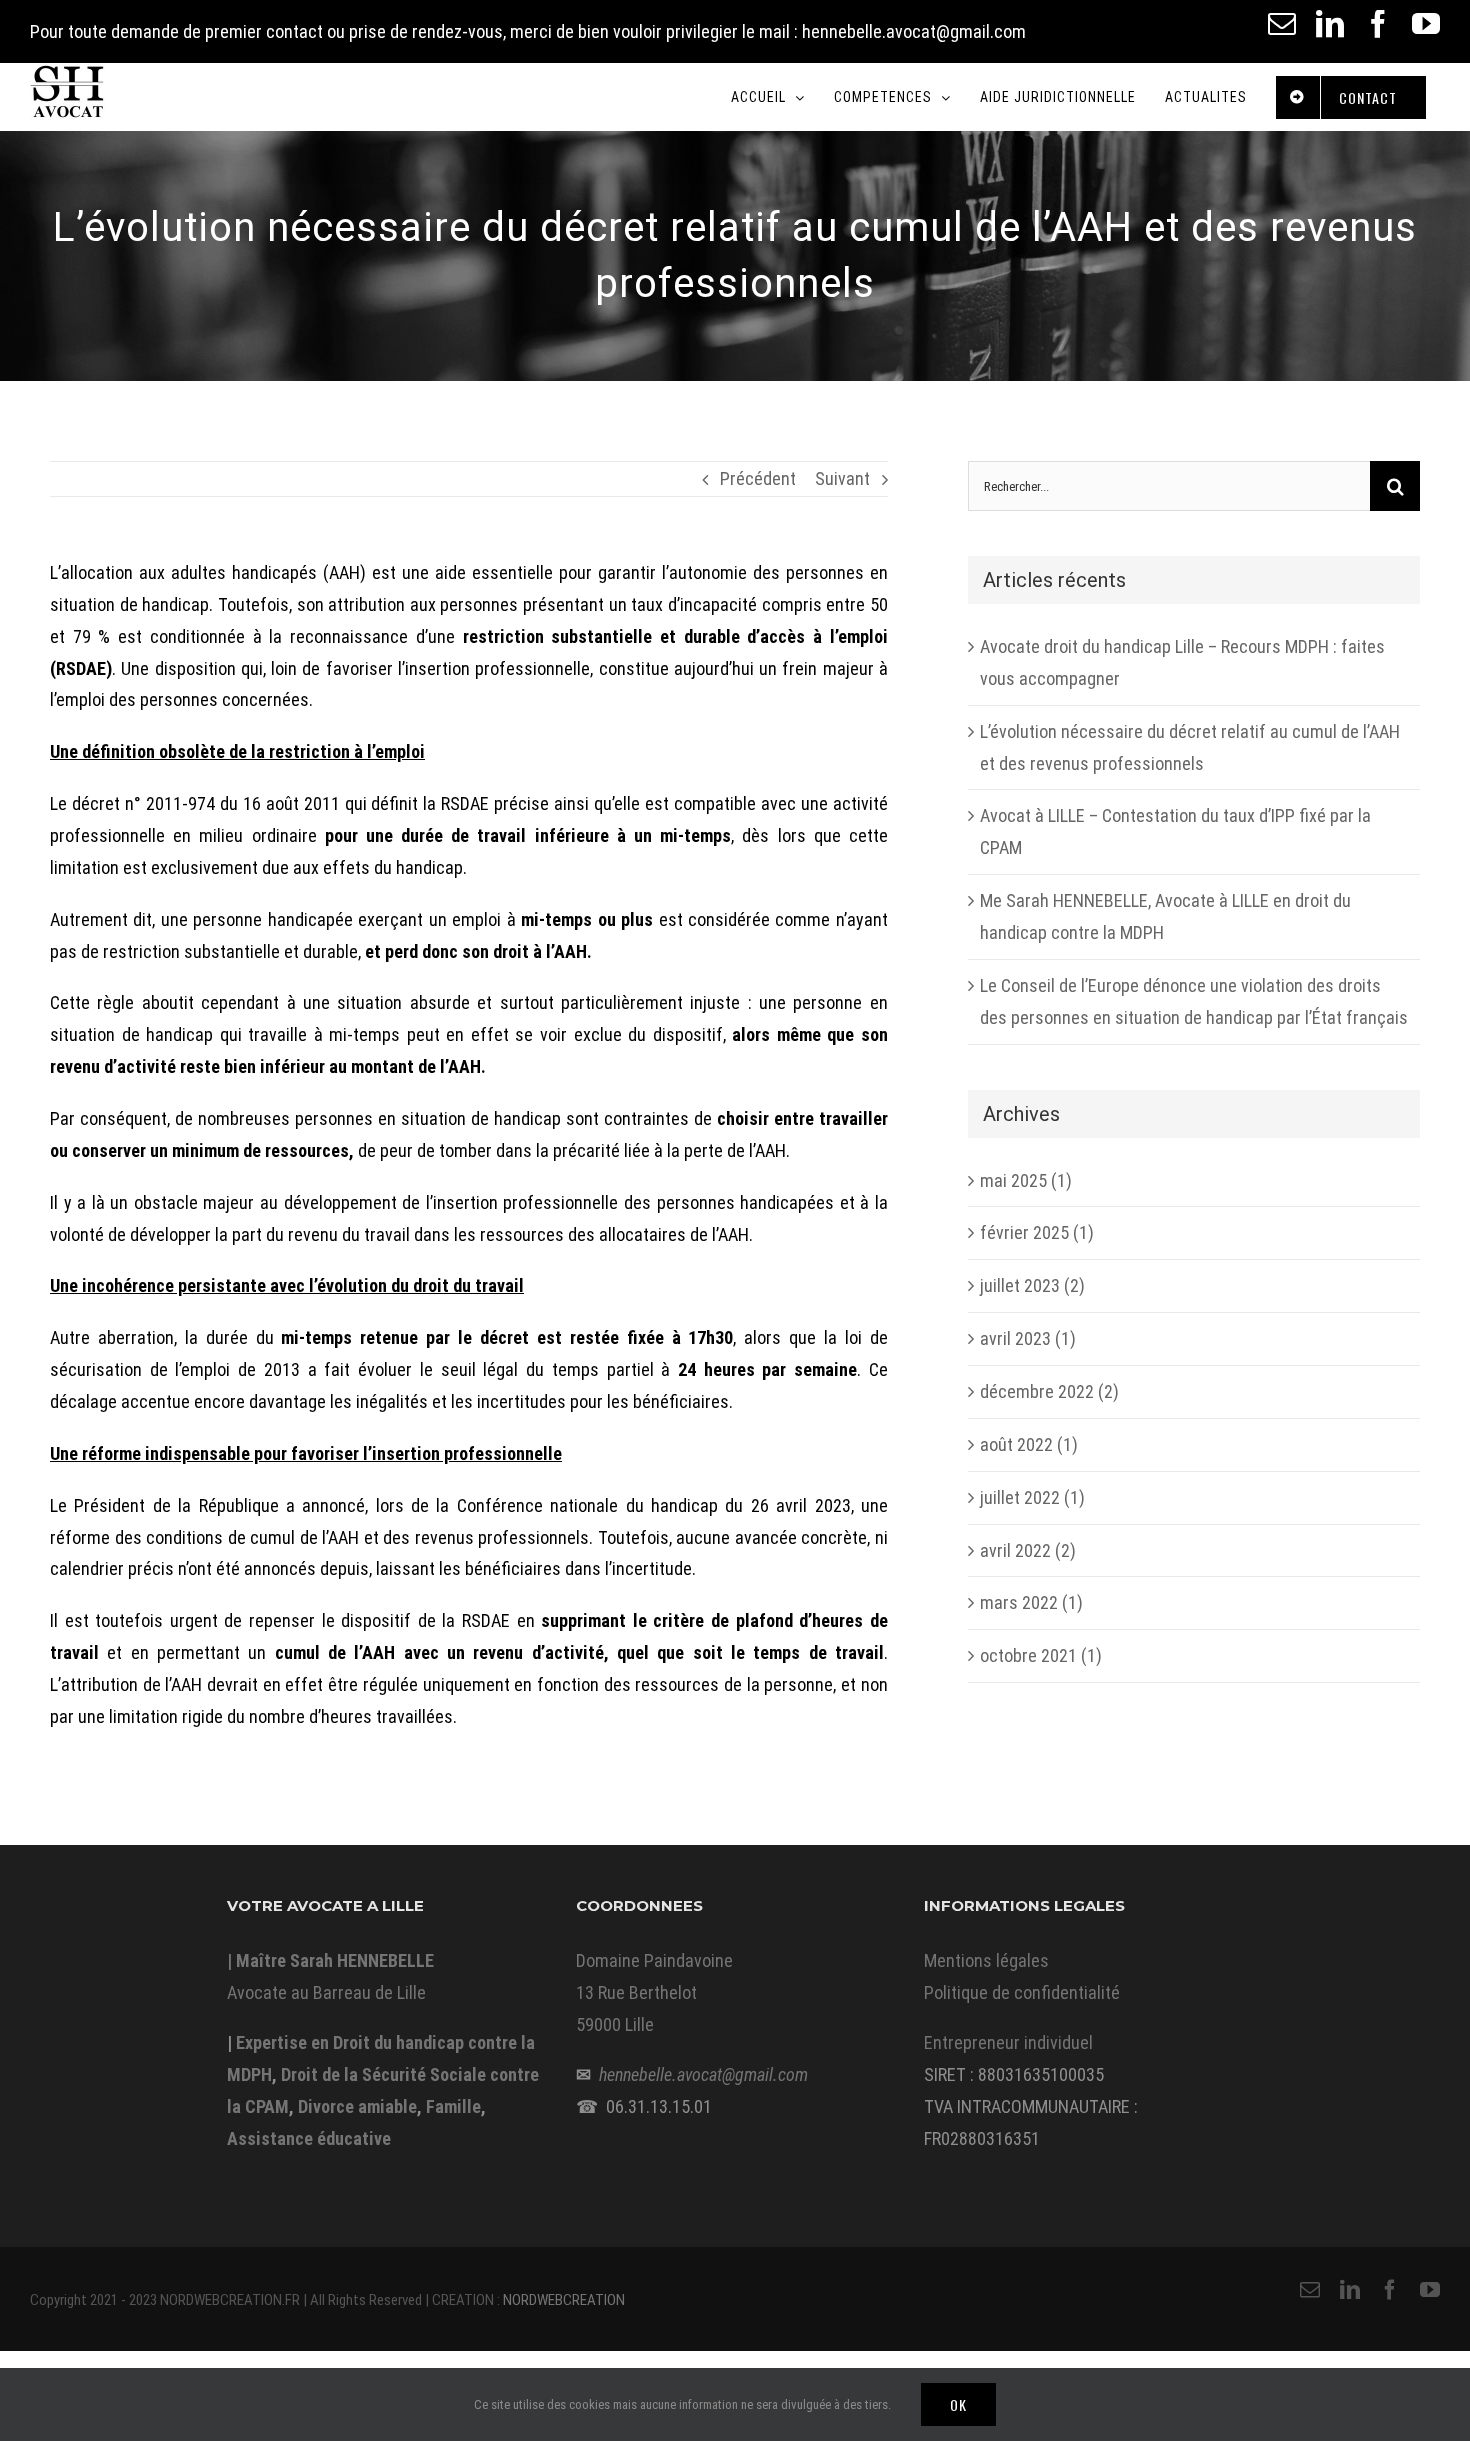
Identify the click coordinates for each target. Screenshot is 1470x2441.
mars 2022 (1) (1031, 1602)
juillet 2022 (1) (1032, 1497)
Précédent (758, 478)
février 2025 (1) (1037, 1232)
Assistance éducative (309, 2138)
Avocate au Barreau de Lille (326, 1992)
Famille (453, 2106)
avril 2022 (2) (1028, 1550)
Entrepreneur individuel (1008, 2042)
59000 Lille (615, 2024)
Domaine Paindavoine (654, 1960)
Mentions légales (986, 1960)
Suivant (842, 478)
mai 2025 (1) (1026, 1180)
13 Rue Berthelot (636, 1992)
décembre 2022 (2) (1049, 1391)
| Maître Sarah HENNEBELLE (330, 1960)
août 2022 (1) (1029, 1444)
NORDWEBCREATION (564, 2300)
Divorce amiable (357, 2106)
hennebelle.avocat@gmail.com (703, 2074)
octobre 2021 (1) (1041, 1655)
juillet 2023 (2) (1032, 1285)
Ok (958, 2404)
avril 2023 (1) (1028, 1338)
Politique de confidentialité (1022, 1992)
